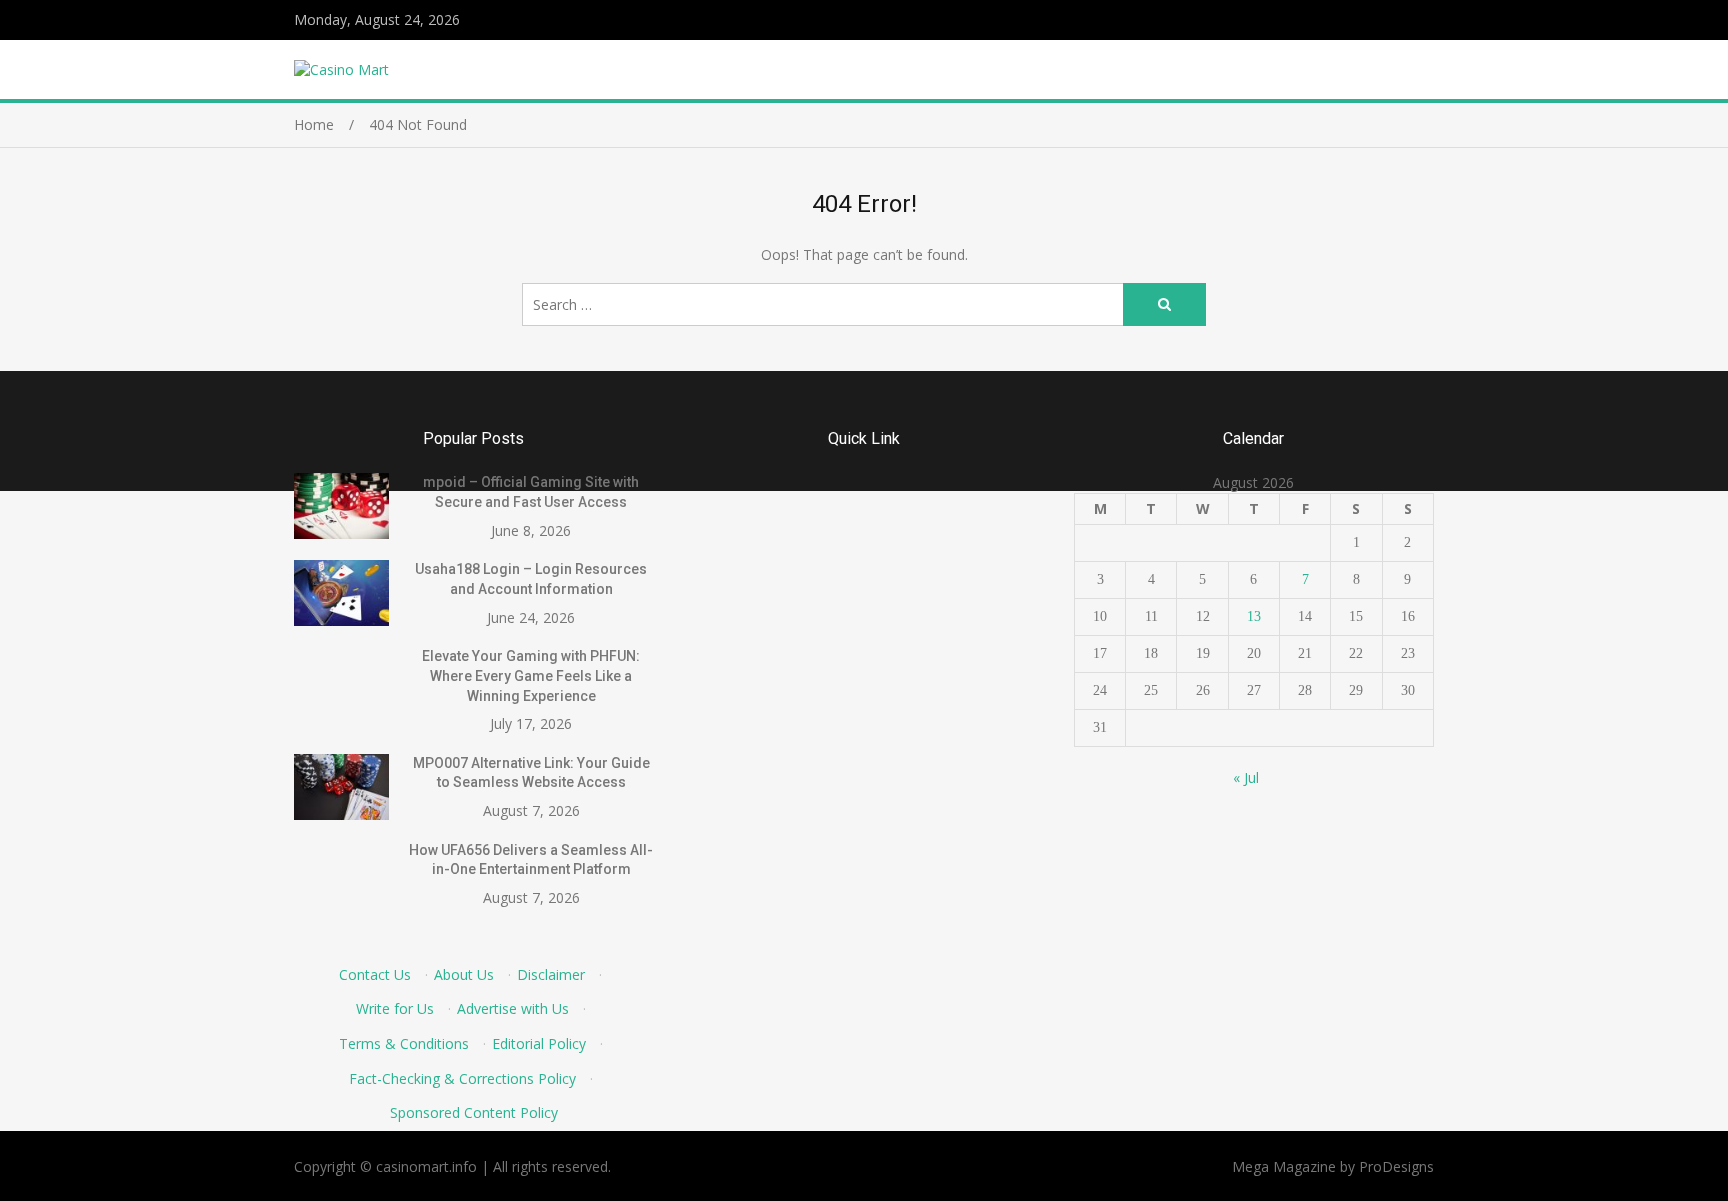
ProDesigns (1396, 1166)
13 (1254, 616)
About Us (464, 974)
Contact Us (375, 974)
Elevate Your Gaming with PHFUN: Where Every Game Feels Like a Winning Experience (531, 675)
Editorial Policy (539, 1043)
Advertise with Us (513, 1008)
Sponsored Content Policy (474, 1112)
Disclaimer (551, 974)
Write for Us (395, 1008)
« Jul (1246, 777)
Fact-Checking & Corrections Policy (462, 1078)
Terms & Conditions (404, 1043)
